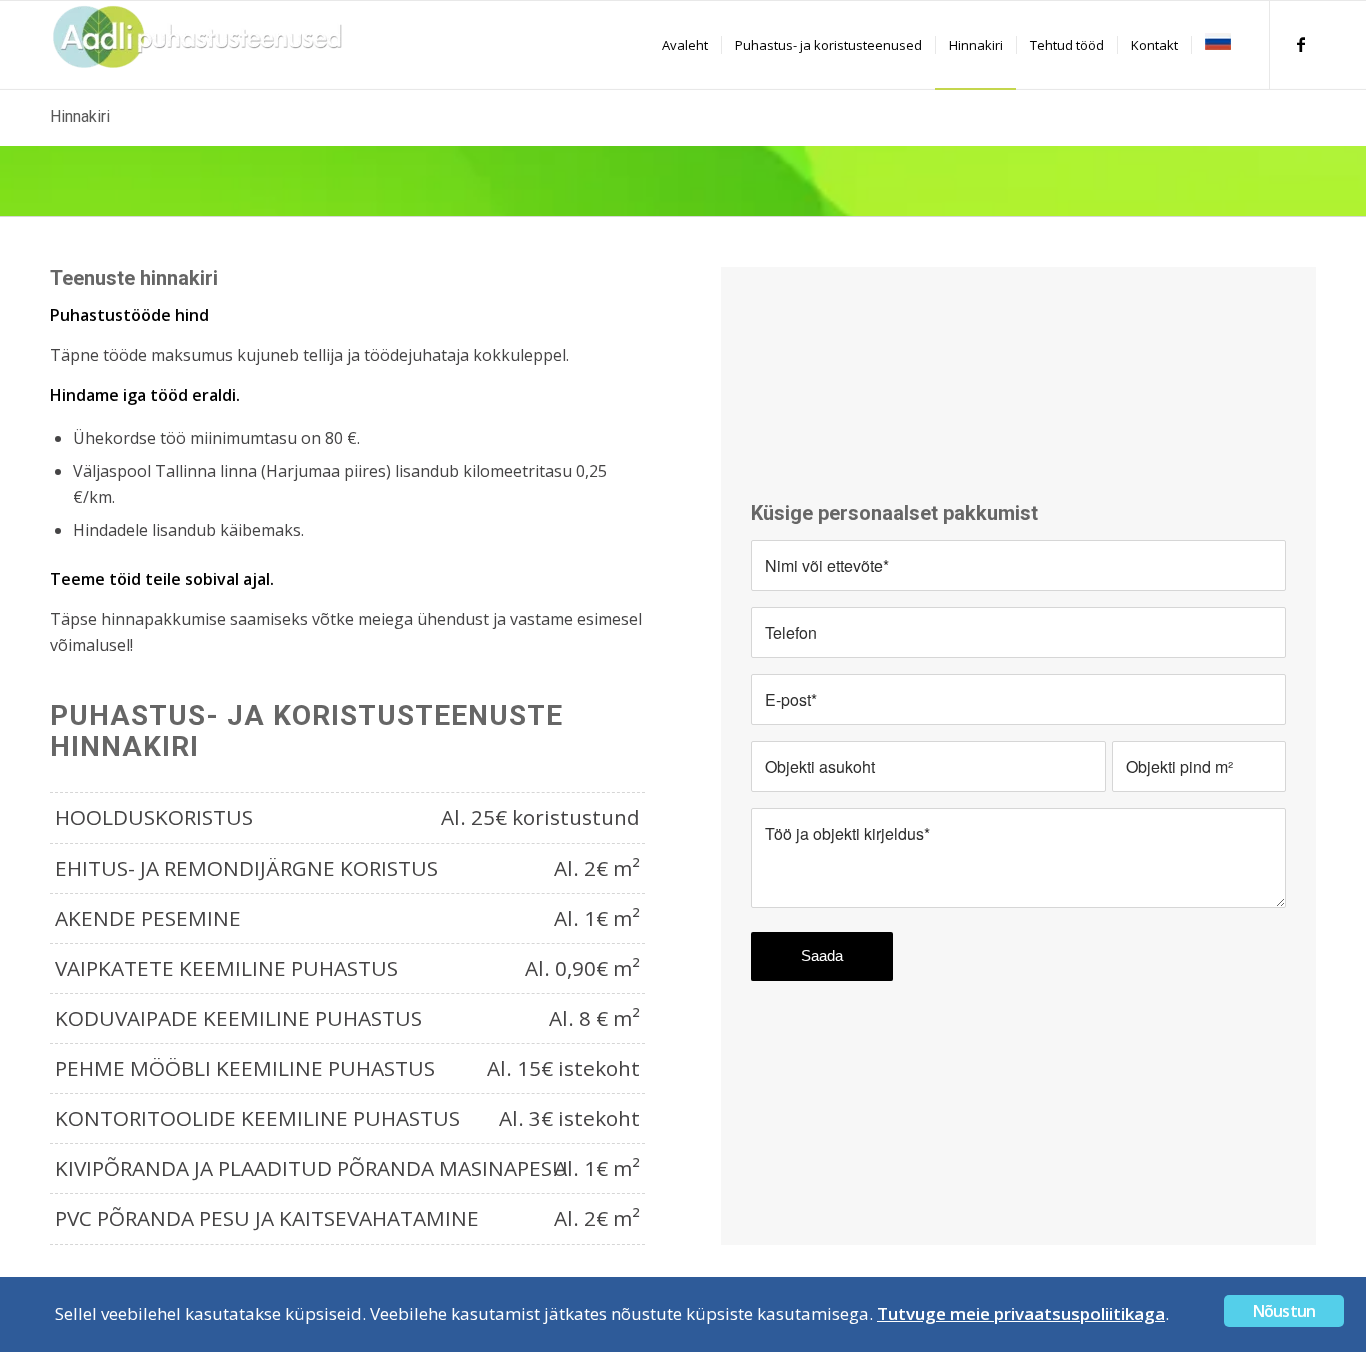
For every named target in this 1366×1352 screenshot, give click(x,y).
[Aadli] (200, 45)
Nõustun (1284, 1311)
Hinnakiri (80, 116)
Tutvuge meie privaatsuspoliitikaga (1021, 1313)
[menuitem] (685, 45)
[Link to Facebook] (1301, 44)
